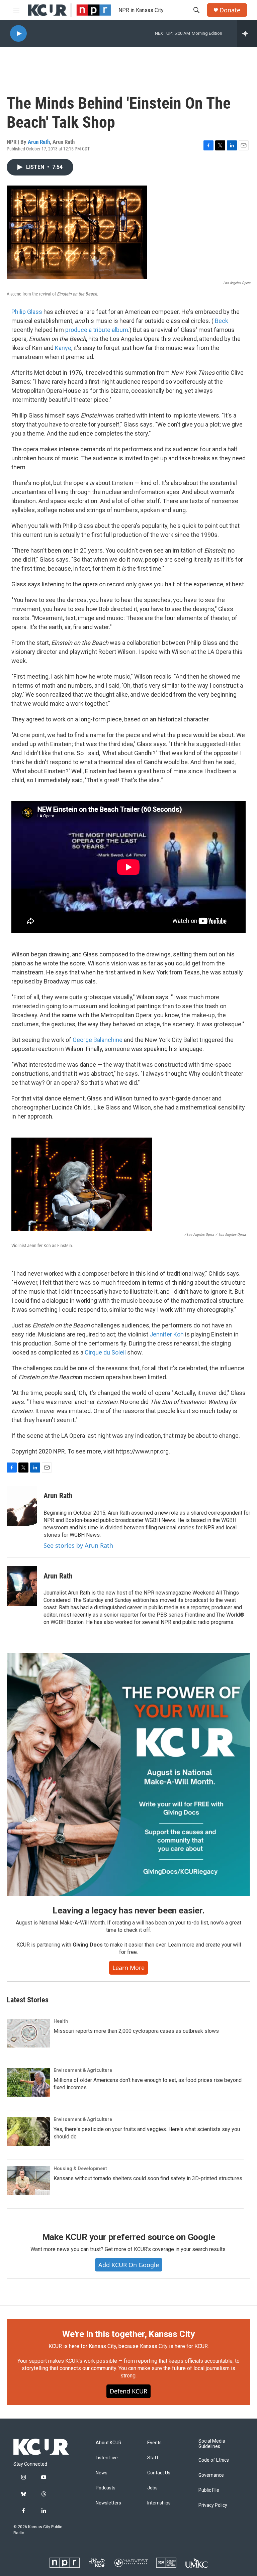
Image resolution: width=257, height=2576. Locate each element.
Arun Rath (39, 142)
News (102, 2473)
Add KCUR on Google (129, 2265)
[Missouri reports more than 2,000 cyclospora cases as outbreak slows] (28, 2033)
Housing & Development (80, 2169)
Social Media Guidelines (212, 2444)
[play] (18, 34)
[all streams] (247, 33)
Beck (222, 321)
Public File (209, 2490)
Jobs (152, 2488)
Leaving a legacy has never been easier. (128, 1910)
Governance (211, 2475)
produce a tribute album (97, 330)
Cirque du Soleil (105, 1352)
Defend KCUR (128, 2391)
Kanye (63, 348)
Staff (153, 2458)
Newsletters (108, 2503)
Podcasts (106, 2488)
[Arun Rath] (22, 1506)
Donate (230, 10)
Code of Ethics (214, 2460)
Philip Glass (27, 312)
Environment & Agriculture (83, 2070)
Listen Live (107, 2458)
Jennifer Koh (167, 1334)
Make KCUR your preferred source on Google (129, 2237)
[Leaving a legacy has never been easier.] (128, 1774)
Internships (159, 2503)
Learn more (128, 1968)
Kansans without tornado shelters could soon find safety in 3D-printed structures (148, 2178)
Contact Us (159, 2473)
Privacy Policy (213, 2505)
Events (154, 2443)
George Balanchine (98, 1040)
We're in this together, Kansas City (128, 2334)
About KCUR (109, 2443)
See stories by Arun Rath (78, 1545)
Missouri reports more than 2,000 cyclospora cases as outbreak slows (136, 2031)
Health (61, 2021)
